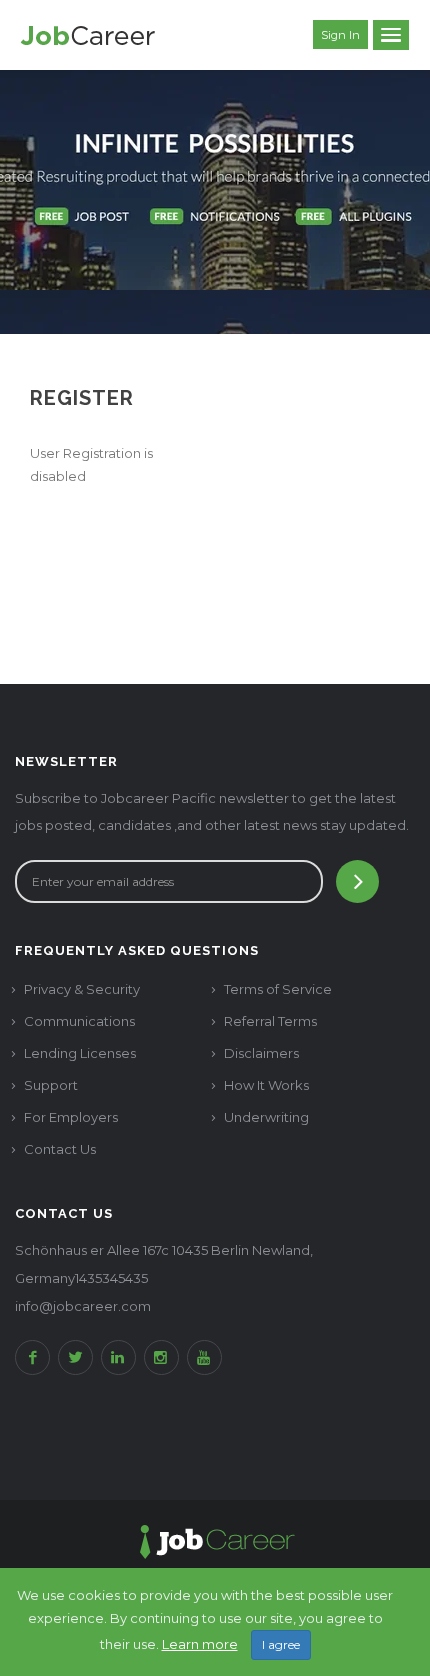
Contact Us (60, 1149)
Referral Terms (270, 1021)
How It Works (266, 1085)
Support (51, 1085)
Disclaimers (261, 1053)
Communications (79, 1021)
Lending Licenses (80, 1053)
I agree (281, 1644)
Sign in (340, 35)
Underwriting (266, 1117)
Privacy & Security (82, 989)
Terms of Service (278, 989)
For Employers (71, 1117)
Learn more (200, 1644)
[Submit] (357, 881)
